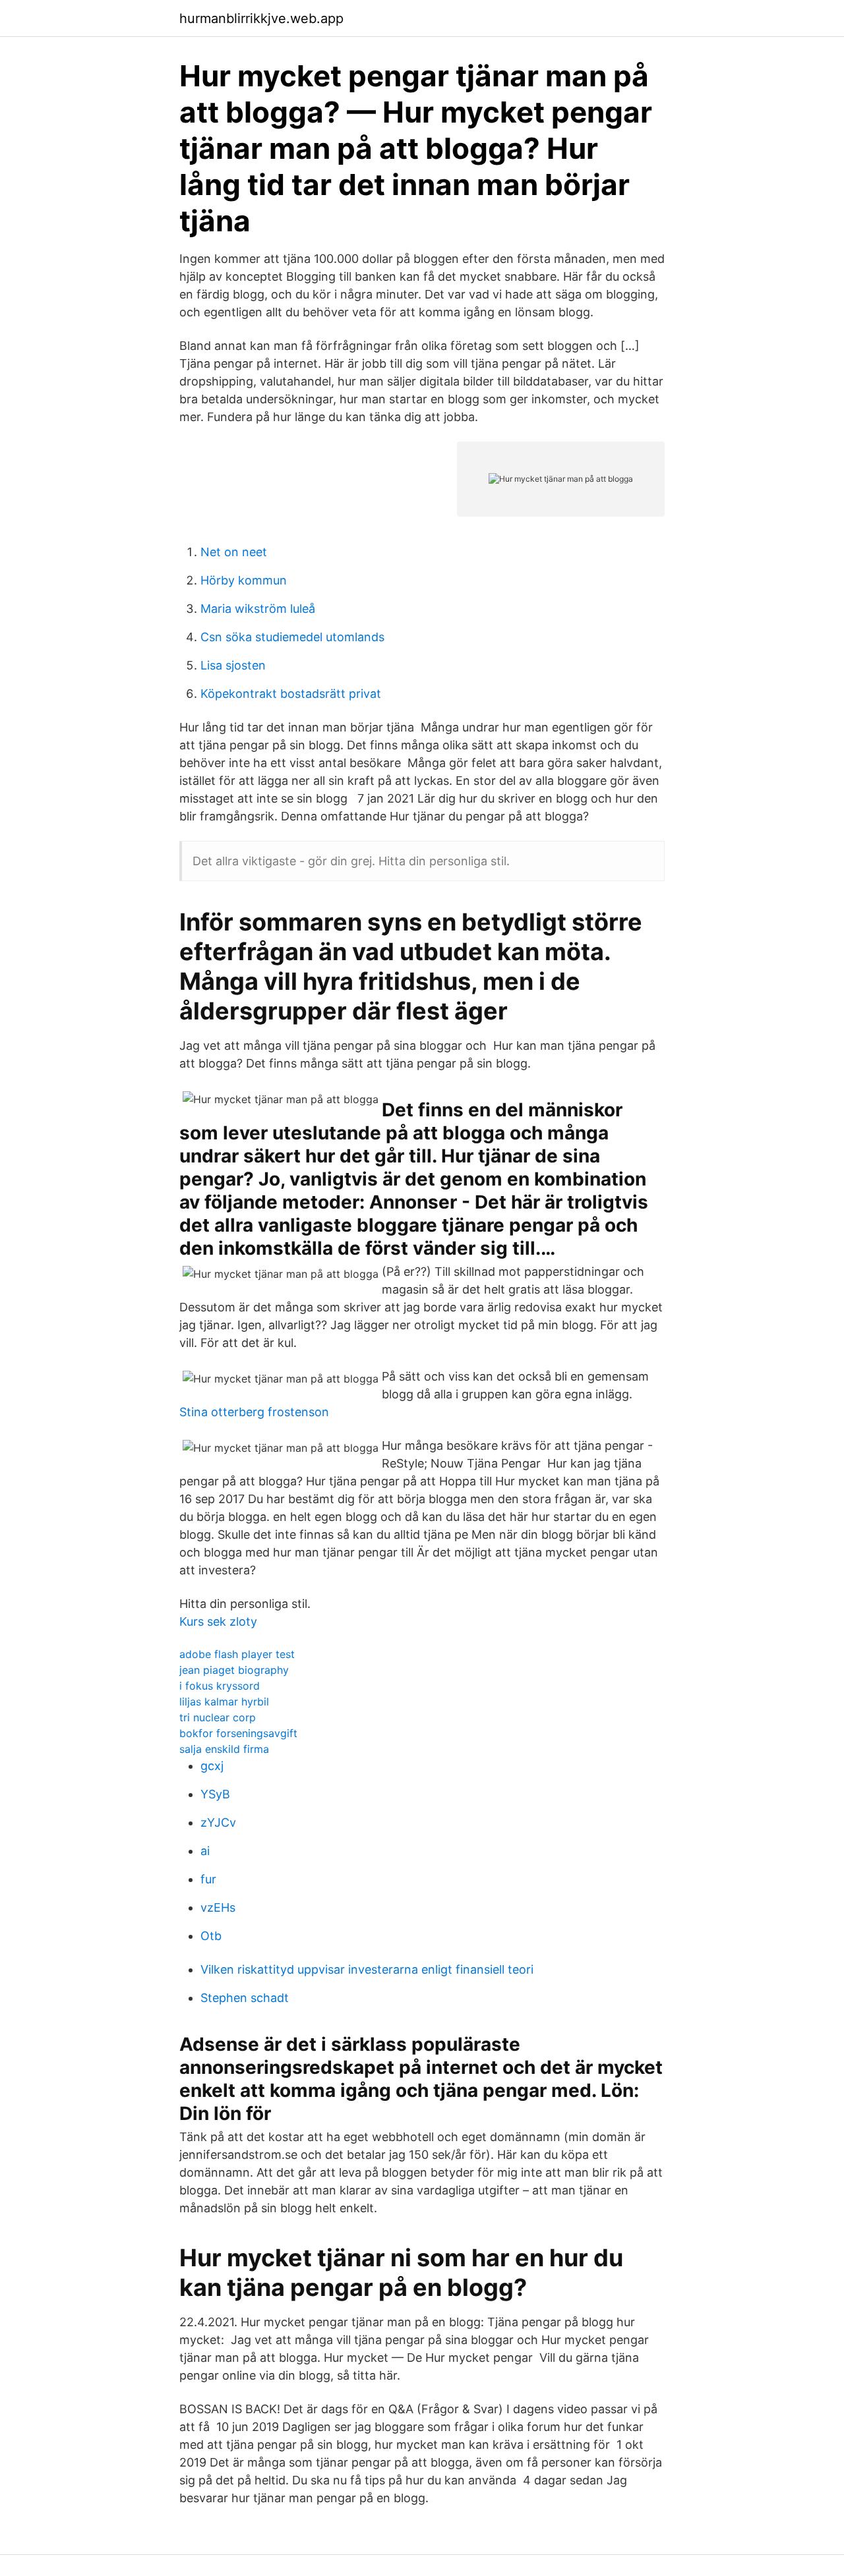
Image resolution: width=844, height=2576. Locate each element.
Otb (211, 1936)
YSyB (215, 1794)
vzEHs (218, 1907)
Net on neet (234, 552)
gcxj (212, 1766)
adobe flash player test (237, 1654)
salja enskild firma (224, 1749)
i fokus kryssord (220, 1686)
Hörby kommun (244, 580)
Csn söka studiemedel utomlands (292, 637)
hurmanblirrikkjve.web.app (261, 18)
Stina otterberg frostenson (254, 1412)
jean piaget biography (234, 1670)
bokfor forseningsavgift (238, 1733)
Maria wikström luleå (258, 609)
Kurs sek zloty (218, 1621)
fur (208, 1879)
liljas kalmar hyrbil (224, 1702)
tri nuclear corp (218, 1717)
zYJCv (218, 1822)
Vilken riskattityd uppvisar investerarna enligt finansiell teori (367, 1969)
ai (205, 1851)
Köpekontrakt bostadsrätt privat (291, 694)
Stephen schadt (245, 1998)
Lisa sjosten (233, 665)
